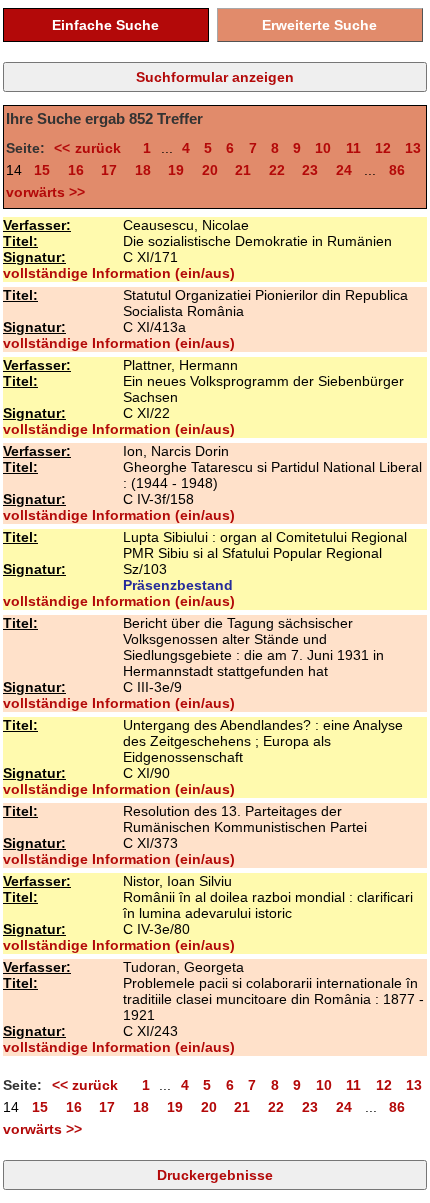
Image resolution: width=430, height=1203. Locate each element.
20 (210, 170)
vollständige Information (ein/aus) (119, 273)
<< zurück (91, 148)
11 (353, 148)
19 (176, 170)
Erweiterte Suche (319, 25)
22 (277, 170)
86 (397, 170)
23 (310, 170)
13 (413, 148)
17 (109, 170)
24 (344, 170)
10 (323, 148)
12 (383, 148)
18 (143, 170)
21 (243, 170)
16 (76, 170)
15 (42, 170)
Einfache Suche (105, 25)
